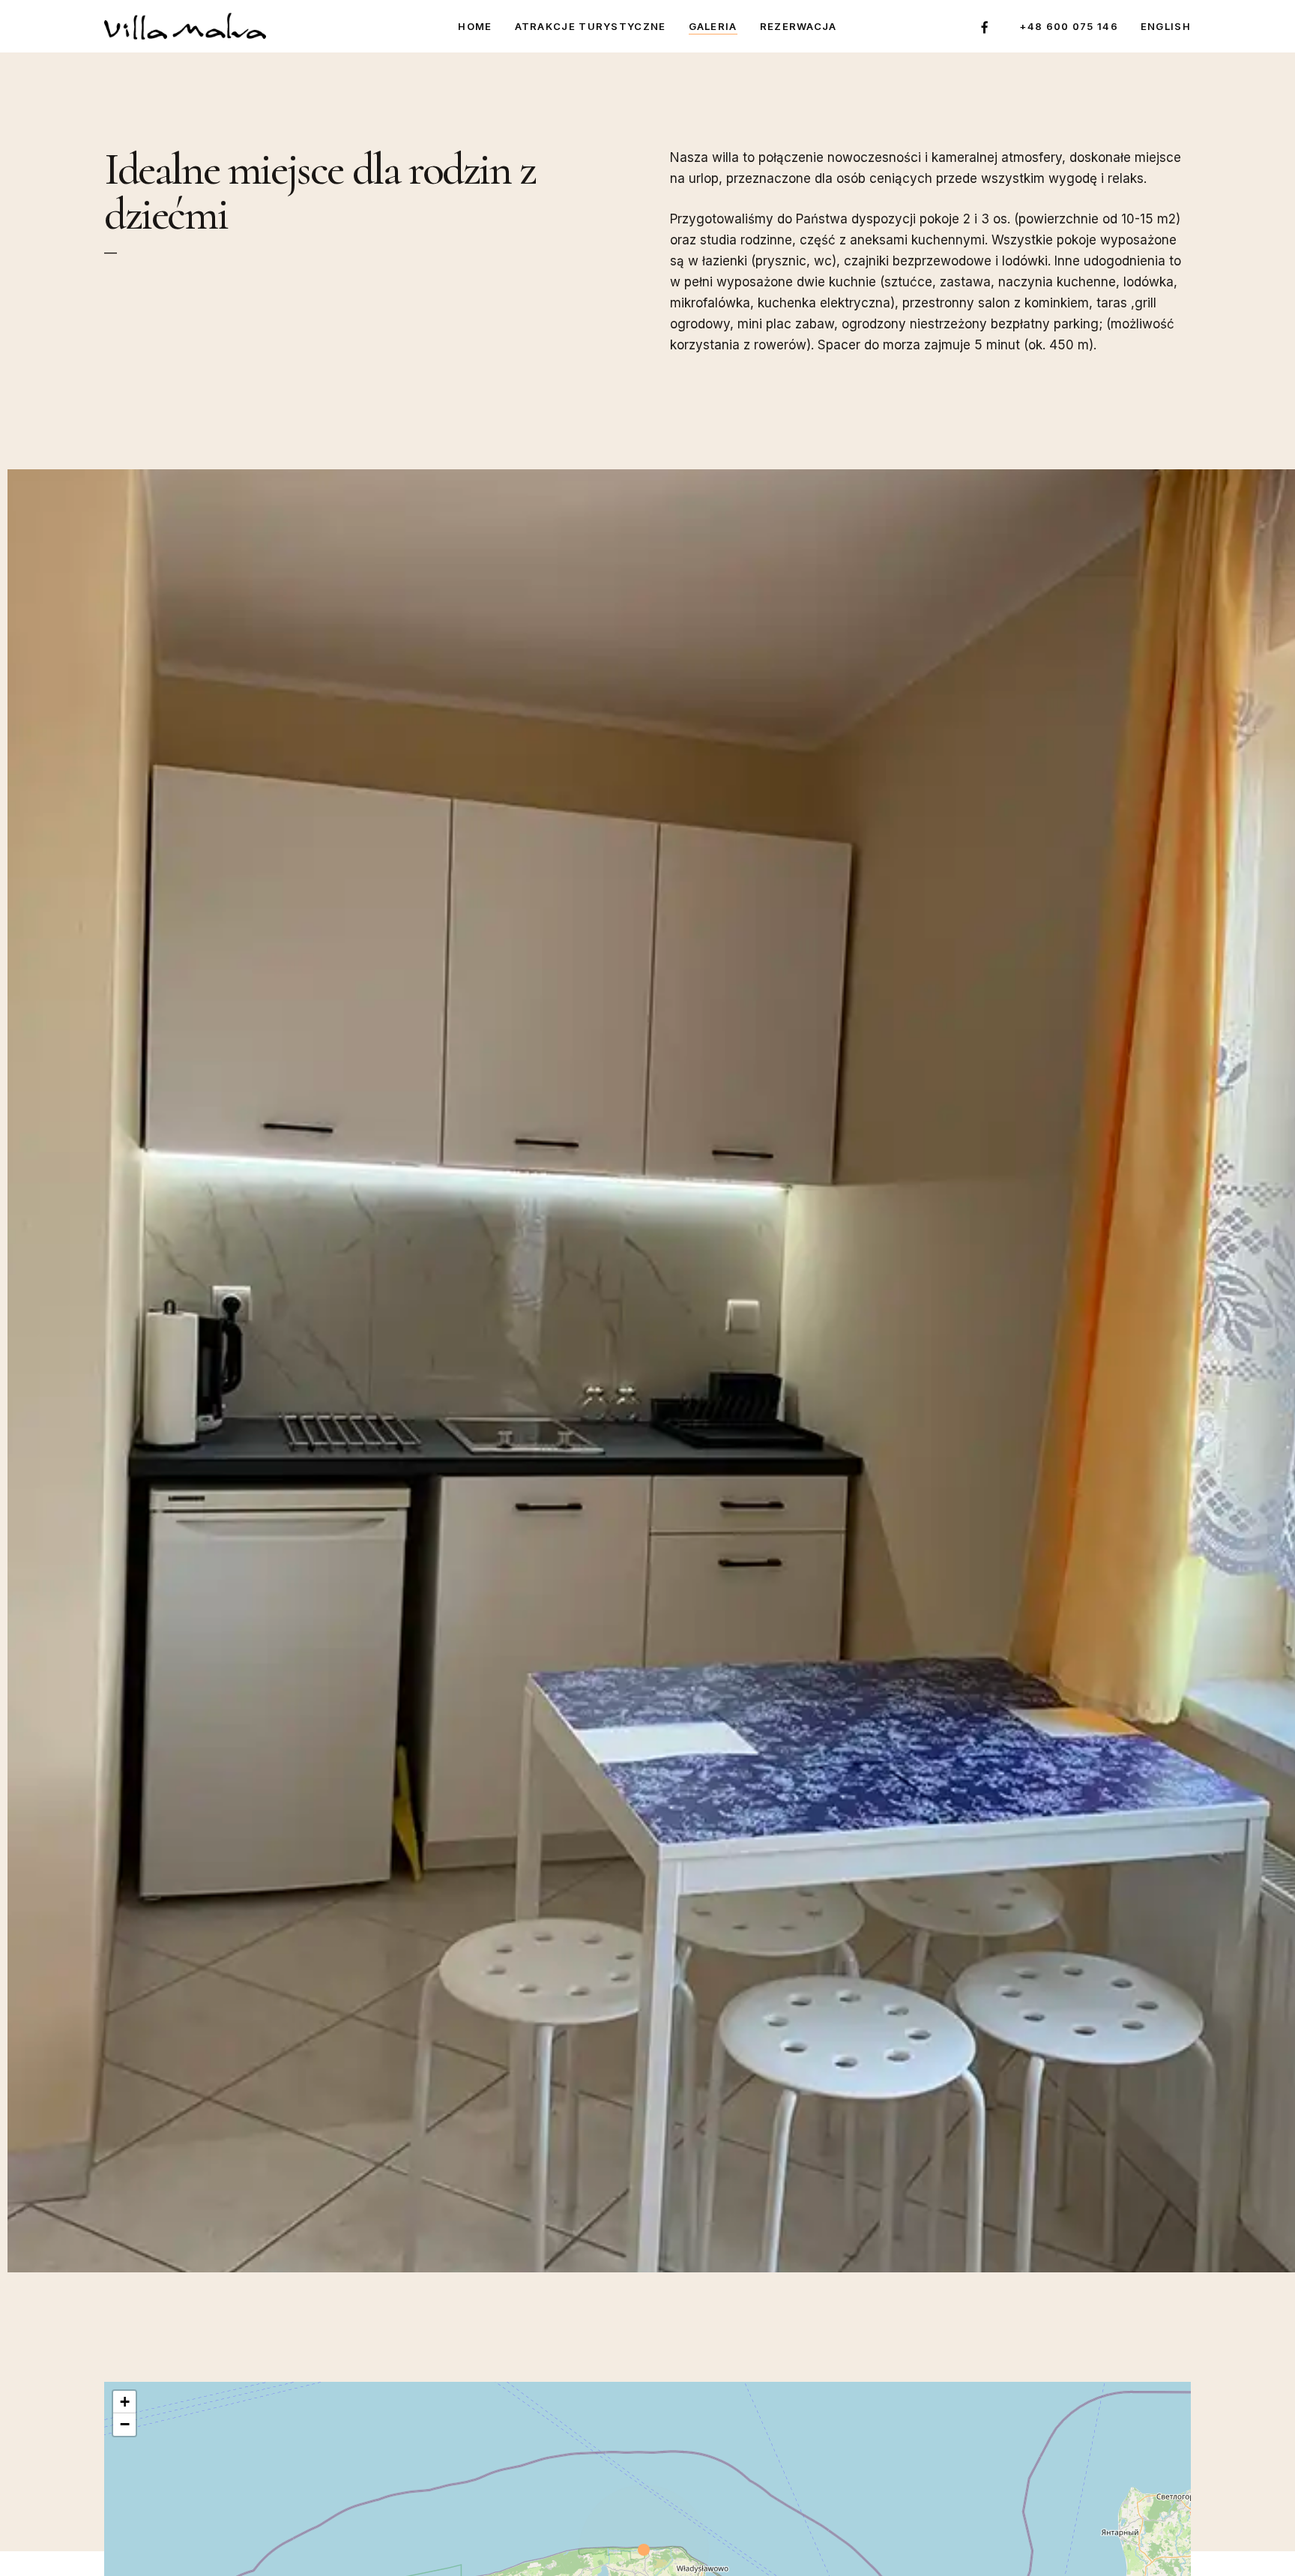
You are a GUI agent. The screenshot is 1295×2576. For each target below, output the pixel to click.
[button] (647, 2551)
